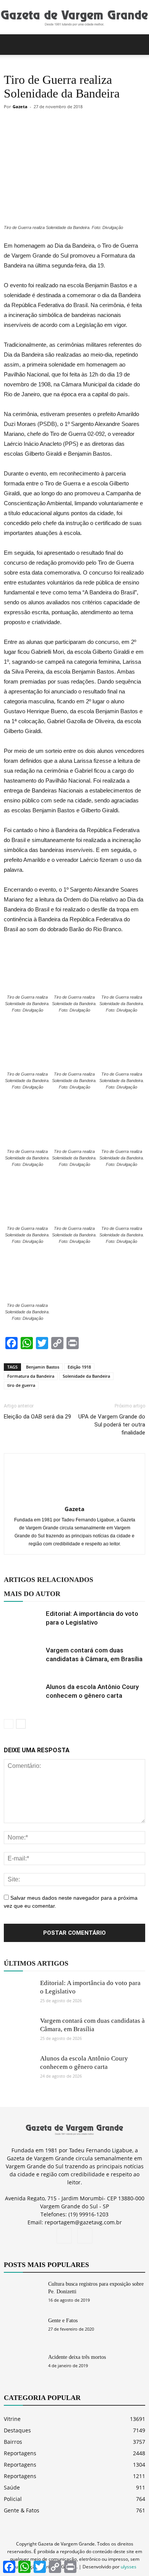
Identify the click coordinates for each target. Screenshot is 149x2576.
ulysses (129, 2567)
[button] (138, 45)
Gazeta (20, 106)
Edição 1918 (79, 1367)
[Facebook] (64, 2236)
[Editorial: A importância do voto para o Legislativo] (23, 1623)
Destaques (17, 2430)
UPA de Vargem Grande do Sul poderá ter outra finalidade (112, 1425)
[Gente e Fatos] (23, 2330)
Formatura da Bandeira (31, 1376)
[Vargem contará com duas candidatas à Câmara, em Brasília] (23, 1659)
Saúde (12, 2487)
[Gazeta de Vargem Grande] (74, 18)
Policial (13, 2499)
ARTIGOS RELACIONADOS (49, 1580)
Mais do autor (32, 1594)
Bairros (13, 2442)
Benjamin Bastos (43, 1367)
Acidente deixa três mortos (77, 2357)
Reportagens (20, 2453)
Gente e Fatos (63, 2321)
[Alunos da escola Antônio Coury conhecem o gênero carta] (23, 1696)
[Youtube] (85, 2236)
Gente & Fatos (22, 2510)
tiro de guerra (21, 1385)
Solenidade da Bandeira (86, 1376)
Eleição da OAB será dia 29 (37, 1417)
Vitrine (12, 2419)
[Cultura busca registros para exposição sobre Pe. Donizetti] (23, 2293)
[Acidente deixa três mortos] (23, 2367)
